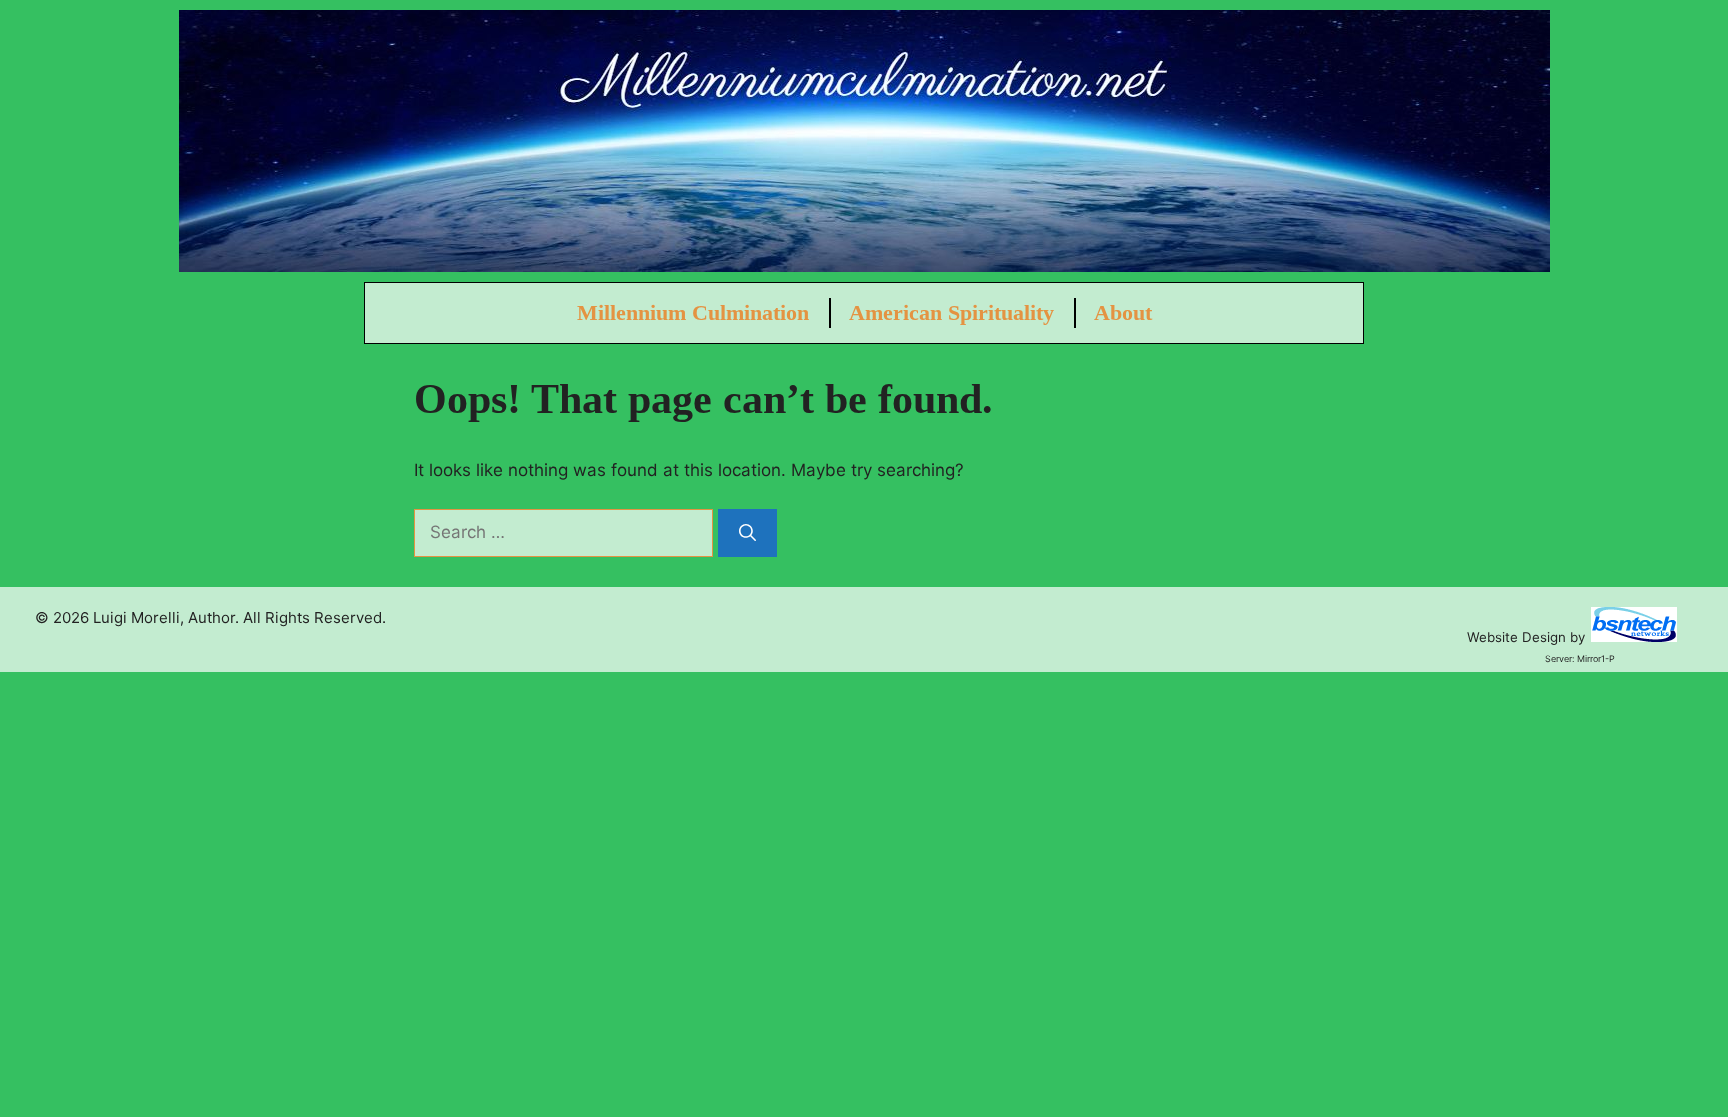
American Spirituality (951, 312)
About (1123, 312)
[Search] (747, 533)
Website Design (1516, 637)
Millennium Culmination (693, 312)
